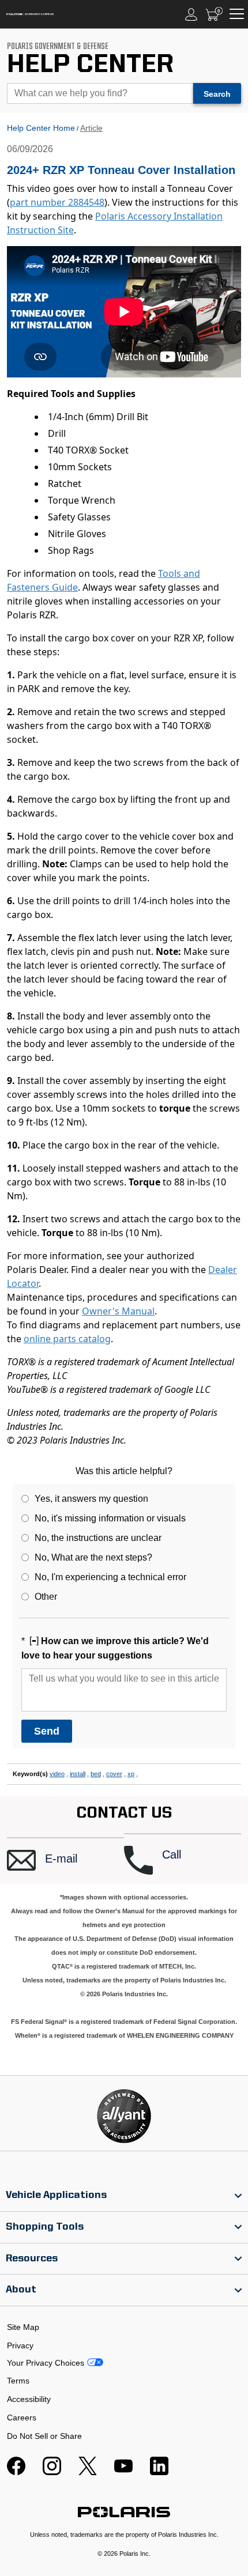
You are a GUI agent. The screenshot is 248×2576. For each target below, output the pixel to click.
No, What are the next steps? (93, 1557)
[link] (124, 2196)
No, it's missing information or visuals (110, 1518)
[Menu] (237, 14)
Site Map (23, 2327)
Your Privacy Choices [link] (46, 2363)
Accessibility (29, 2399)
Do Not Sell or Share (44, 2436)
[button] (65, 1861)
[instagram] (52, 2472)
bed (96, 1774)
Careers (22, 2418)
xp (131, 1774)
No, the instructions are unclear (98, 1538)
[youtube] (123, 2472)
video (57, 1774)
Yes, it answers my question (91, 1499)
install (78, 1774)
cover (114, 1774)
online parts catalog (67, 1339)
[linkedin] (159, 2472)
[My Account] (191, 14)
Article (91, 128)
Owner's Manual (118, 1311)
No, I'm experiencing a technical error (110, 1577)
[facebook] (16, 2472)
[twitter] (88, 2472)
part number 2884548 (57, 202)
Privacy (20, 2345)
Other (46, 1597)
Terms (18, 2381)
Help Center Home (41, 128)
